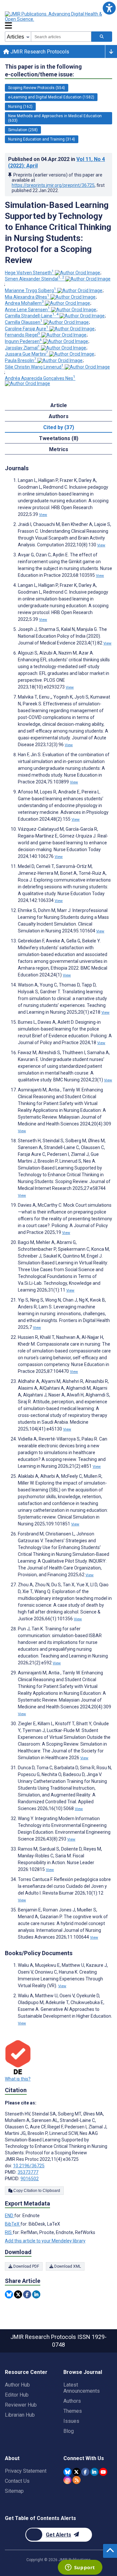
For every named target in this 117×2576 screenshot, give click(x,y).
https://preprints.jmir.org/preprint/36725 (53, 185)
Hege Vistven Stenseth (29, 273)
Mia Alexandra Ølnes (27, 297)
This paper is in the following (43, 70)
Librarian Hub (20, 2415)
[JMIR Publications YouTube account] (103, 2472)
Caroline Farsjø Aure (27, 329)
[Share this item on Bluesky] (9, 2294)
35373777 (28, 2172)
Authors (72, 2401)
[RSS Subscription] (77, 2480)
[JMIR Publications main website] (58, 17)
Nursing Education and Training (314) (42, 139)
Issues (71, 2421)
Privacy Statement (26, 2471)
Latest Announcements (82, 2388)
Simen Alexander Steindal (35, 279)
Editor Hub (17, 2395)
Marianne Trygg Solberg (31, 291)
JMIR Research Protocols (39, 52)
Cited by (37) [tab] (59, 427)
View (43, 515)
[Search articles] (102, 37)
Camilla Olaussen (24, 322)
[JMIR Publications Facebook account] (85, 2472)
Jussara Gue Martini (26, 354)
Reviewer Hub (21, 2405)
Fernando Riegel (23, 335)
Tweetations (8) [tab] (59, 438)
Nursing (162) (20, 107)
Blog (69, 2431)
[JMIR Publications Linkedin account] (94, 2472)
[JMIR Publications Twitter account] (77, 2472)
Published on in (57, 162)
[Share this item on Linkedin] (36, 2294)
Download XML (67, 2266)
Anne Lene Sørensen (27, 310)
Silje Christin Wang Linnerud (34, 367)
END (10, 2216)
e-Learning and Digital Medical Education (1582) (51, 97)
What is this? (18, 2079)
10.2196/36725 (29, 2166)
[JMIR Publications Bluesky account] (67, 2472)
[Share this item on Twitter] (18, 2294)
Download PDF (26, 2266)
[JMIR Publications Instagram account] (67, 2480)
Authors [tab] (59, 416)
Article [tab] (59, 405)
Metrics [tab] (59, 449)
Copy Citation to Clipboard (36, 2191)
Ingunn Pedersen (23, 341)
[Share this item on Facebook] (27, 2294)
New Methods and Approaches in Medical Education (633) (55, 118)
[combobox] (61, 37)
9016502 (30, 2179)
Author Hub (17, 2385)
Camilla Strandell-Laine (32, 316)
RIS (9, 2232)
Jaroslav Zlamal (22, 348)
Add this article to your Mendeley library (45, 2241)
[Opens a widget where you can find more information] (80, 2568)
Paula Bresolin (21, 360)
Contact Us (17, 2481)
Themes (73, 2411)
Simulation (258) (23, 130)
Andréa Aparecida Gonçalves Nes (40, 378)
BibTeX (13, 2224)
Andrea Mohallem (24, 303)
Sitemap (14, 2491)
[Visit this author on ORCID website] (78, 273)
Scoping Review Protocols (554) (37, 88)
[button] (109, 8)
